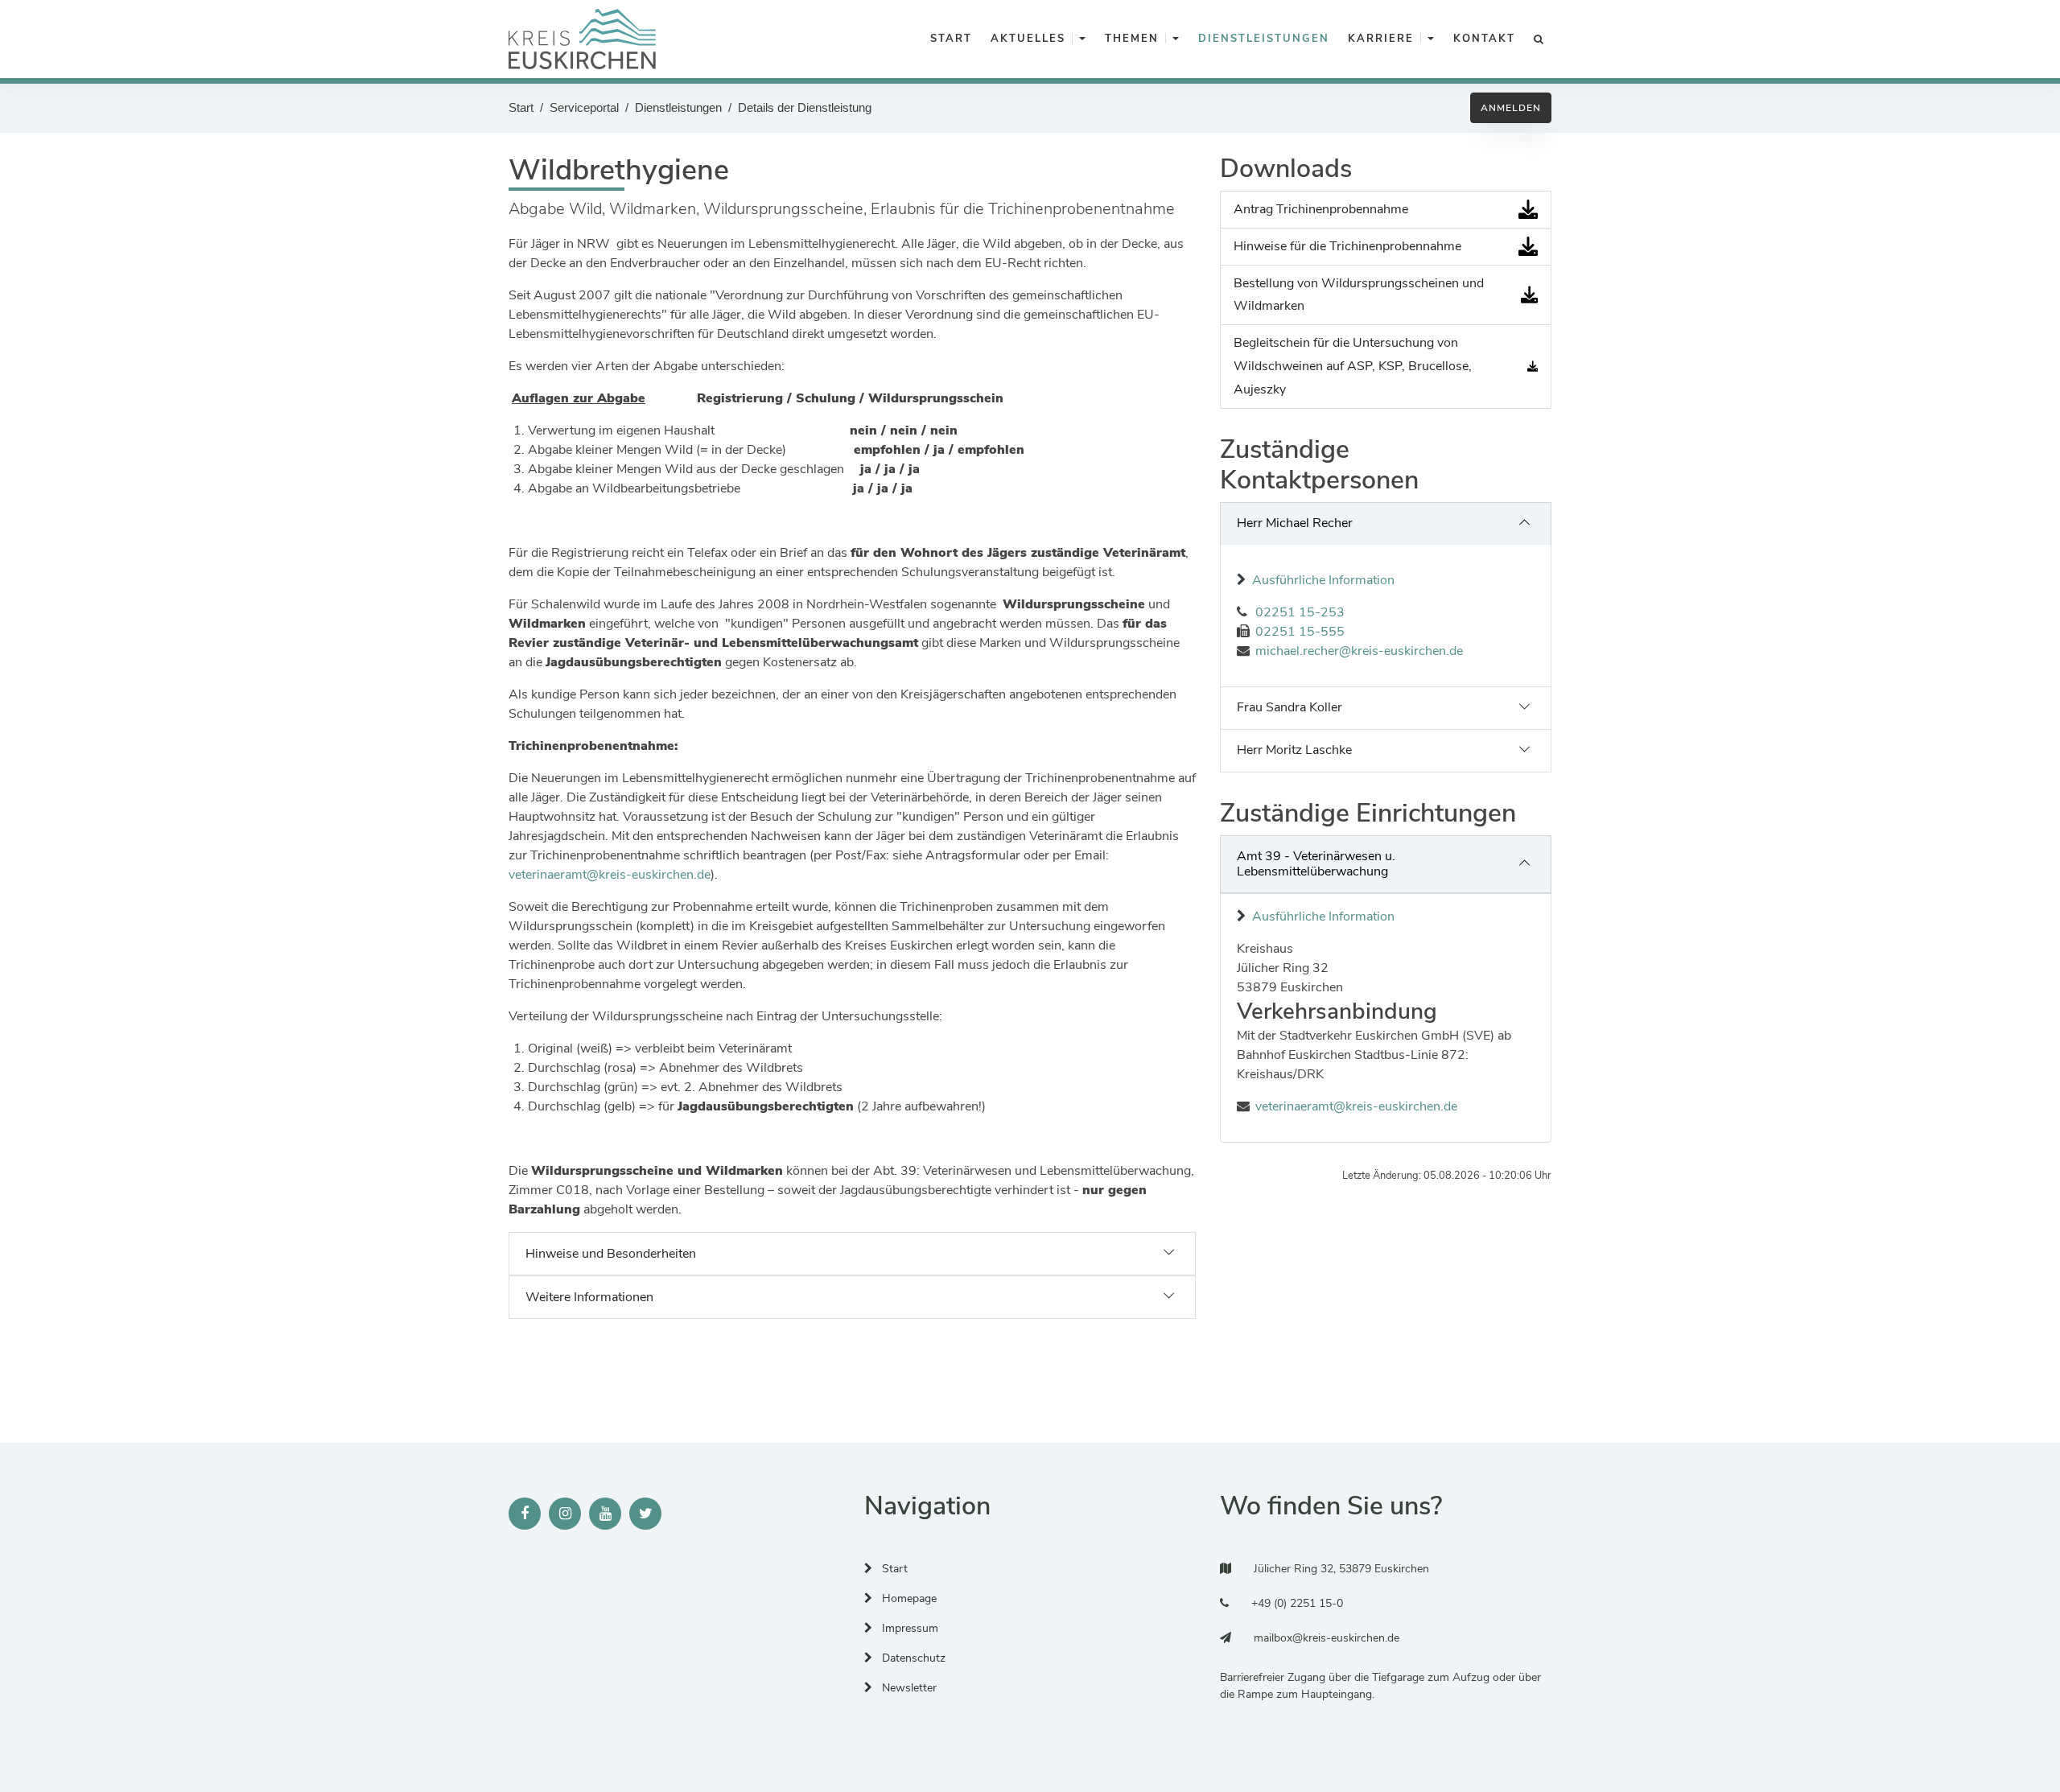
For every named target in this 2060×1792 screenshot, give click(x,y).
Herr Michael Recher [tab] (1295, 523)
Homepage (908, 1598)
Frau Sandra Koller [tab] (1290, 707)
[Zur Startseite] (582, 39)
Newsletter (908, 1688)
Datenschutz (912, 1658)
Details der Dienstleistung (805, 107)
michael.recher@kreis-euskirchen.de (1359, 651)
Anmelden (1511, 108)
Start (521, 107)
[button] (1082, 39)
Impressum (908, 1628)
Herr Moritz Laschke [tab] (1294, 750)
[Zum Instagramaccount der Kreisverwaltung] (565, 1514)
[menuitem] (948, 39)
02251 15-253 (1300, 612)
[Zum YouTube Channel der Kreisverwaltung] (605, 1514)
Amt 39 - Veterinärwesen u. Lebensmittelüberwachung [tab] (1316, 864)
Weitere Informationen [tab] (589, 1297)
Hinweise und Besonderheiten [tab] (611, 1254)
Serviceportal (584, 107)
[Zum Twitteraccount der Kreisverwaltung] (645, 1514)
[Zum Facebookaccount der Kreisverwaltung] (525, 1514)
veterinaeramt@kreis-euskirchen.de (610, 875)
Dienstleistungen (678, 107)
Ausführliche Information (1323, 580)
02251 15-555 (1300, 632)
